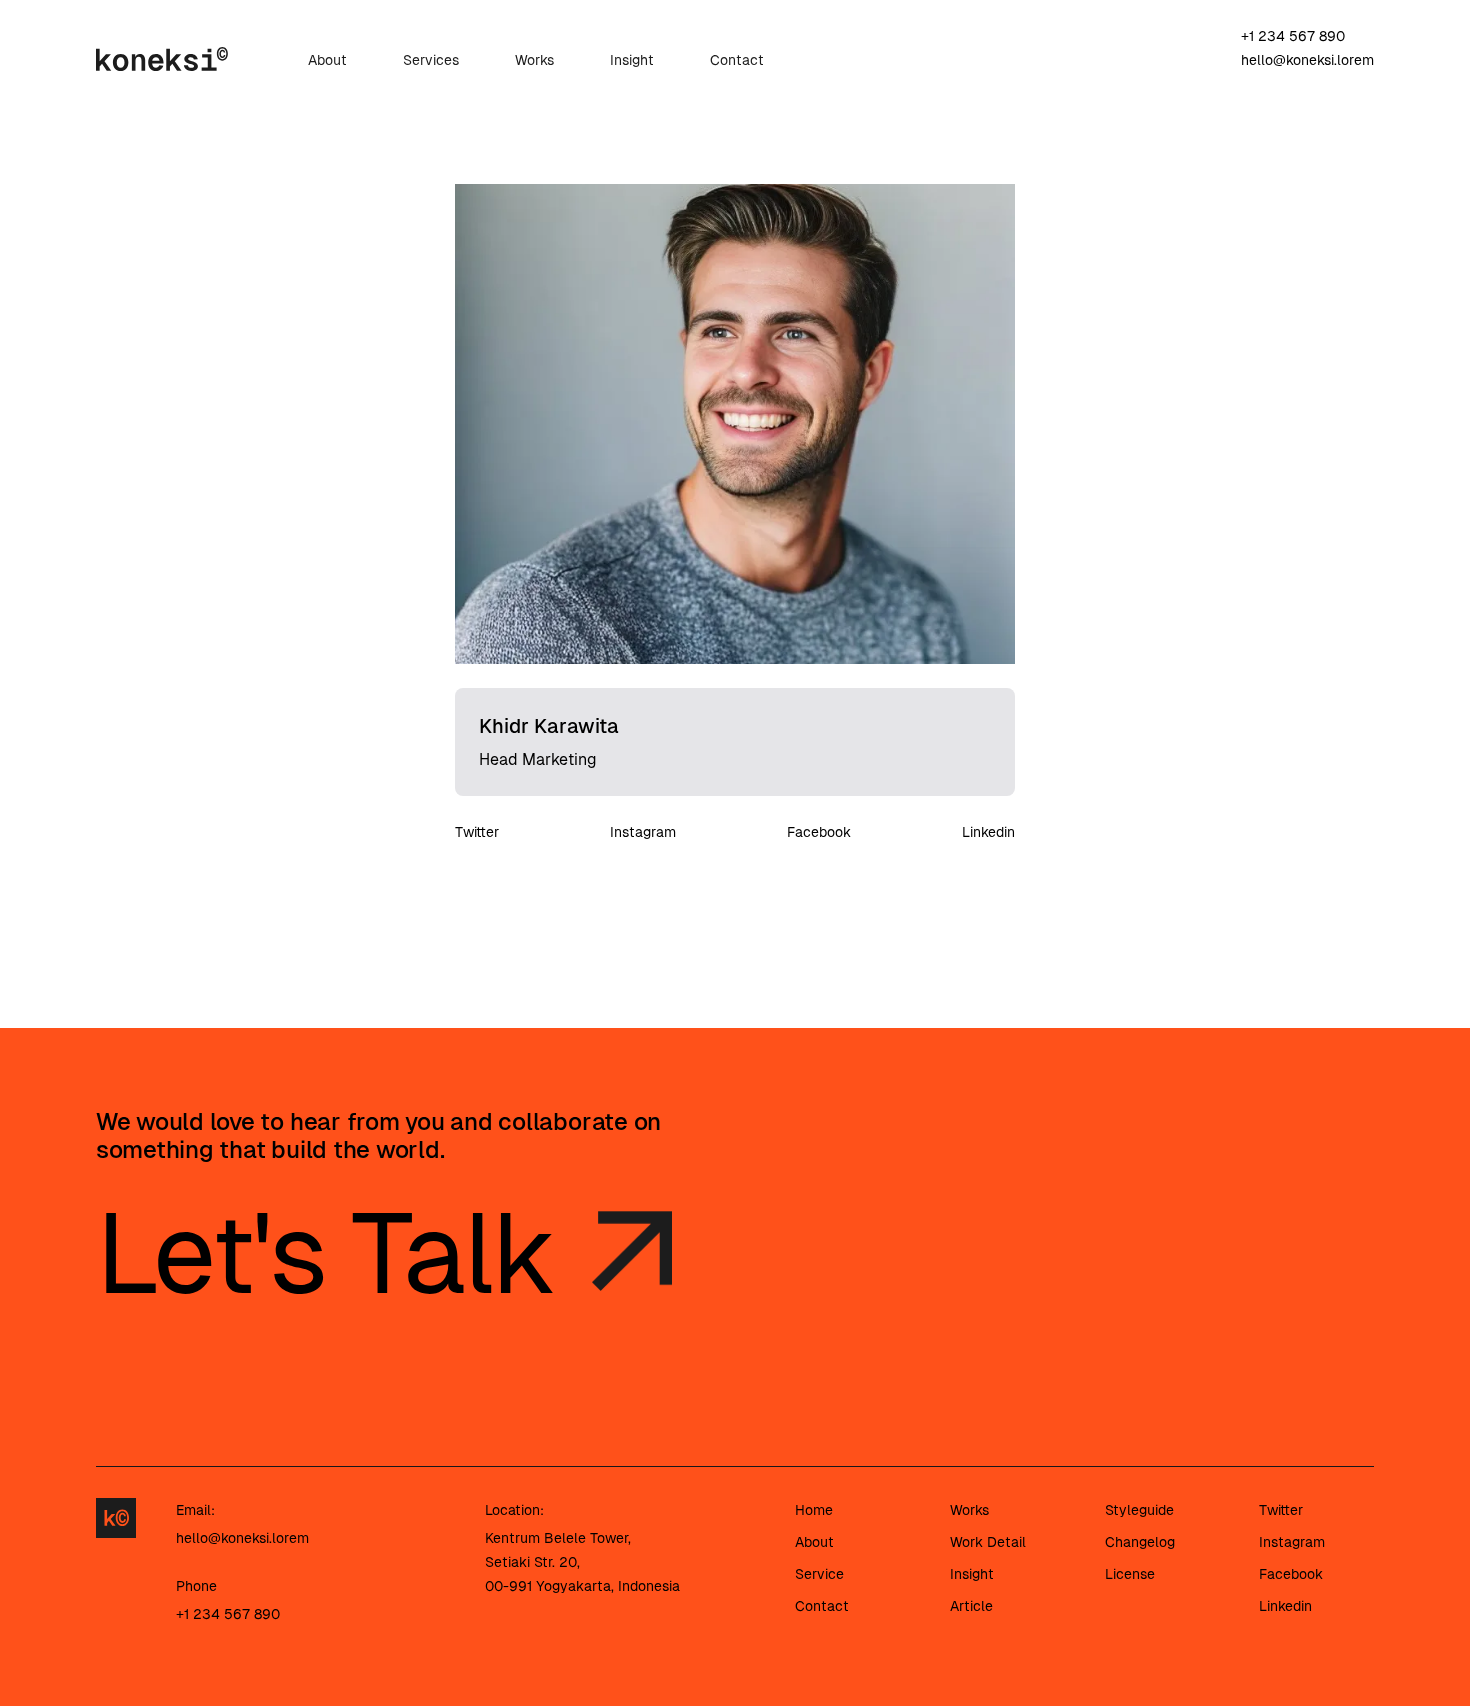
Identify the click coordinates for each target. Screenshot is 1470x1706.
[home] (162, 58)
